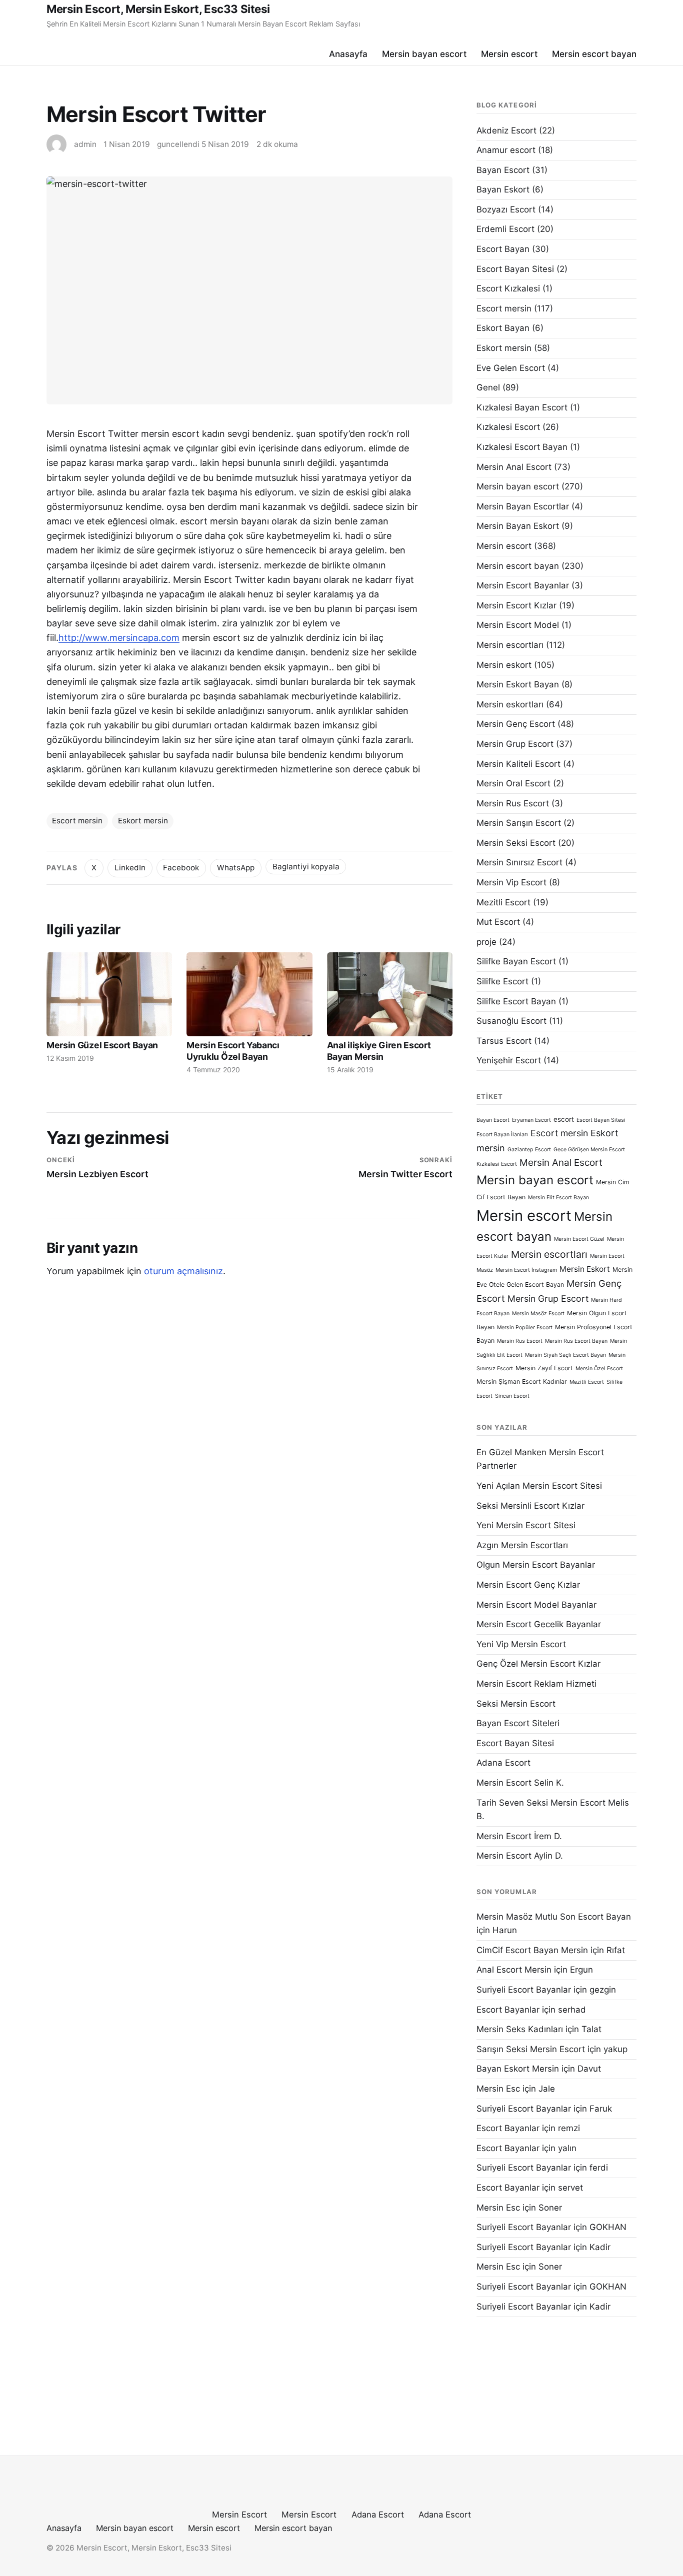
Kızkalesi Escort (508, 427)
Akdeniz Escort (506, 130)
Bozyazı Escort (506, 209)
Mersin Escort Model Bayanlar (536, 1605)
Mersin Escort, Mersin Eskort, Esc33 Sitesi (158, 9)
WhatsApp (236, 868)
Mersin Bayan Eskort (518, 526)
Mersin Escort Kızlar (516, 605)
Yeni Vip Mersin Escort (521, 1644)
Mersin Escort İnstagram (526, 1270)
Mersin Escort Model (518, 625)
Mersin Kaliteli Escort (518, 764)
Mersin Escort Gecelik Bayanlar (539, 1624)
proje (486, 942)
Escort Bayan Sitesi (515, 269)
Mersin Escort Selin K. (520, 1783)
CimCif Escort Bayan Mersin (532, 1950)
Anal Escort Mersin (514, 1970)
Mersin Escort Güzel (579, 1239)
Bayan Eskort (503, 189)
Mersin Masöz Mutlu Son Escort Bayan (554, 1917)
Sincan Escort (512, 1396)
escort (564, 1119)
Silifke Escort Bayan (516, 1001)
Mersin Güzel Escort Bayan (102, 1045)
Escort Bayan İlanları (502, 1135)
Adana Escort (503, 1763)
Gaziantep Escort (529, 1150)
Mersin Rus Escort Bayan (576, 1341)
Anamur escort (506, 150)
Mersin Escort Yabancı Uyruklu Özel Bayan (233, 1051)
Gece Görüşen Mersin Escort (589, 1150)
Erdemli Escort (505, 229)
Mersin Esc (498, 2089)
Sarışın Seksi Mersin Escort (531, 2049)
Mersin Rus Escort (513, 803)
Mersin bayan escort (424, 54)
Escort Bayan (503, 249)
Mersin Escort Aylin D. (520, 1856)
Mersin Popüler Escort (525, 1327)
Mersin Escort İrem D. (519, 1836)
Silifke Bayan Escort (516, 961)
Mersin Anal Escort (514, 467)
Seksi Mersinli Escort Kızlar (530, 1506)
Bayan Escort (503, 170)
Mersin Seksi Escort (516, 843)
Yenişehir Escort (509, 1060)
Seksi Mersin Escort (516, 1704)
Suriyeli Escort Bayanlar (524, 1990)
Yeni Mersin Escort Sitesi (526, 1525)
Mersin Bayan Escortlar (523, 506)
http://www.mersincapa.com (119, 638)
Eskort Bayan (503, 328)
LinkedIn (130, 868)
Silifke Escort (502, 981)
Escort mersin (77, 821)
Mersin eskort (504, 665)
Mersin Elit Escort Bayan (558, 1198)
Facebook (181, 868)
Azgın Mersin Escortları (522, 1545)
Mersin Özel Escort (599, 1368)
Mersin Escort (239, 2515)
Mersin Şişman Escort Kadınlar (522, 1381)
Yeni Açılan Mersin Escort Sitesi (539, 1486)
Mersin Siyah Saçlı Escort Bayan (565, 1355)
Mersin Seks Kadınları (520, 2029)
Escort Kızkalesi (508, 288)
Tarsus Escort (504, 1041)
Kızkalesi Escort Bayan (522, 447)
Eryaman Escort (531, 1120)
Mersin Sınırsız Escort (519, 862)
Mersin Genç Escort (516, 724)
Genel (488, 387)
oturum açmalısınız (183, 1271)
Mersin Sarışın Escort (519, 823)
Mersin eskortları (510, 704)
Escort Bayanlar (508, 2010)
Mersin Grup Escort (515, 744)
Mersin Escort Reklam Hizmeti (536, 1684)
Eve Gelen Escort (511, 368)
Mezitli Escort (503, 902)
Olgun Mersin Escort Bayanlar (536, 1565)
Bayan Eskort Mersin (518, 2069)
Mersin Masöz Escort (538, 1313)
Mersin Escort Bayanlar (523, 585)
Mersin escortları (510, 645)
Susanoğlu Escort (511, 1021)
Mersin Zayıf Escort (544, 1368)
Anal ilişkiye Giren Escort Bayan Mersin (379, 1051)
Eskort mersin (143, 821)
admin (85, 144)
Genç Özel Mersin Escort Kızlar (538, 1664)
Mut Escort (498, 922)
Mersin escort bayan (594, 54)
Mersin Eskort (585, 1269)
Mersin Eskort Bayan (518, 684)
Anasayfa (348, 54)
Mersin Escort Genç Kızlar (528, 1585)
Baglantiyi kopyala (306, 867)
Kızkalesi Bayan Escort (522, 407)
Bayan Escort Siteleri (518, 1723)
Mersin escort (509, 54)
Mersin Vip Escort (511, 882)
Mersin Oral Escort (513, 783)
